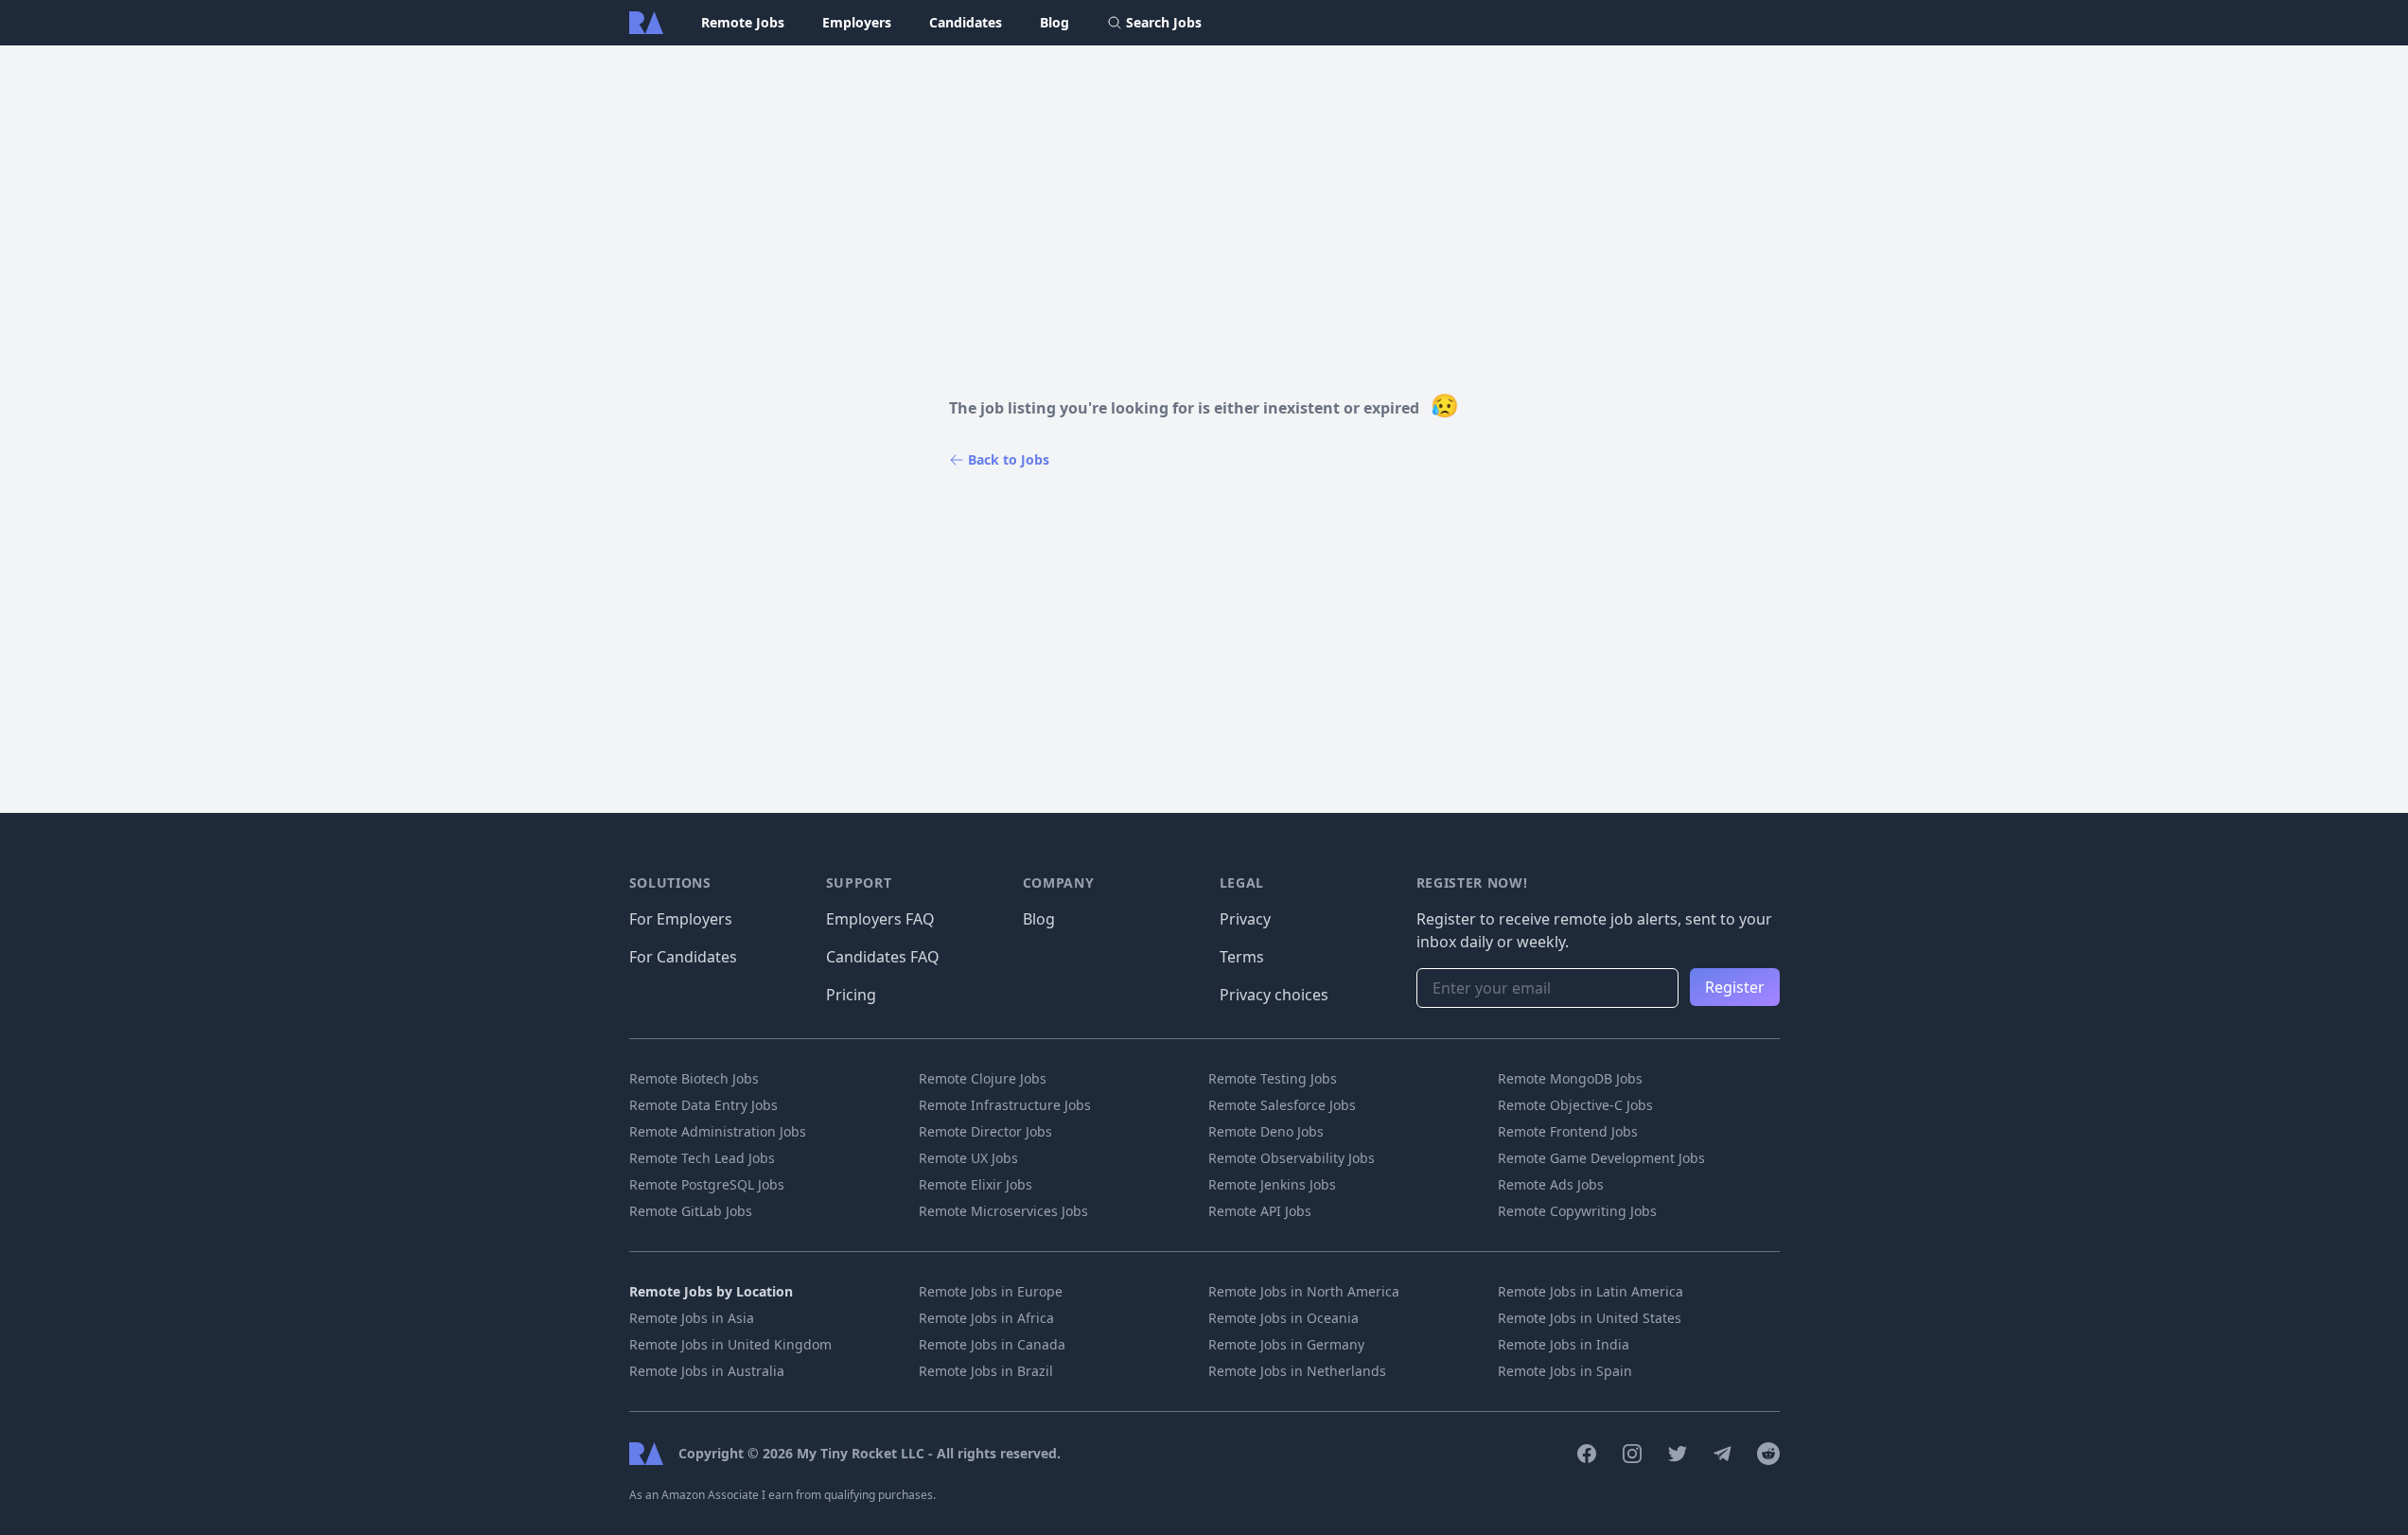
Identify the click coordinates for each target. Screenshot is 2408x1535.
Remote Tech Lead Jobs (702, 1158)
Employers (857, 22)
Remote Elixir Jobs (976, 1184)
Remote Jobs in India (1564, 1344)
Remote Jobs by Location (711, 1291)
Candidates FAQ (883, 957)
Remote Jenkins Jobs (1272, 1184)
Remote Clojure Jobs (983, 1078)
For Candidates (683, 957)
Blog (1055, 22)
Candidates (966, 22)
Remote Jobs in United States (1590, 1318)
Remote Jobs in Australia (707, 1371)
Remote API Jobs (1260, 1211)
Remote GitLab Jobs (691, 1211)
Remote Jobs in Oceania (1283, 1318)
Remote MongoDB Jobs (1570, 1078)
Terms (1242, 957)
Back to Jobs (1009, 459)
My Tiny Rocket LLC (862, 1453)
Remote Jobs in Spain (1565, 1371)
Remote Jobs (743, 22)
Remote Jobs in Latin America (1591, 1291)
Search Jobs (1164, 22)
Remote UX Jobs (968, 1158)
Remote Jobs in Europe (991, 1291)
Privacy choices (1274, 995)
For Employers (681, 919)
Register (1735, 987)
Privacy (1245, 919)
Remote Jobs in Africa (986, 1318)
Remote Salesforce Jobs (1282, 1105)
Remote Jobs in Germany (1286, 1344)
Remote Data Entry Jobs (703, 1105)
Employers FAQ (880, 919)
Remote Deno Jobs (1266, 1131)
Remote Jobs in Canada (992, 1344)
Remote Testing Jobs (1273, 1078)
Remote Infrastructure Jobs (1005, 1105)
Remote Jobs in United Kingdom (730, 1344)
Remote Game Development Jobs (1601, 1158)
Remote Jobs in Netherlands (1297, 1371)
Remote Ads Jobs (1551, 1184)
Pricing (851, 995)
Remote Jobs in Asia (692, 1318)
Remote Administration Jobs (718, 1131)
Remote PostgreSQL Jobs (707, 1184)
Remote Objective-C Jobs (1575, 1105)
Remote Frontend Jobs (1568, 1131)
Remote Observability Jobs (1292, 1158)
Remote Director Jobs (985, 1131)
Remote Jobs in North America (1304, 1291)
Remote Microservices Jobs (1003, 1211)
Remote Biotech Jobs (694, 1078)
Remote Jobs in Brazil (986, 1371)
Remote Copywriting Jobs (1577, 1211)
